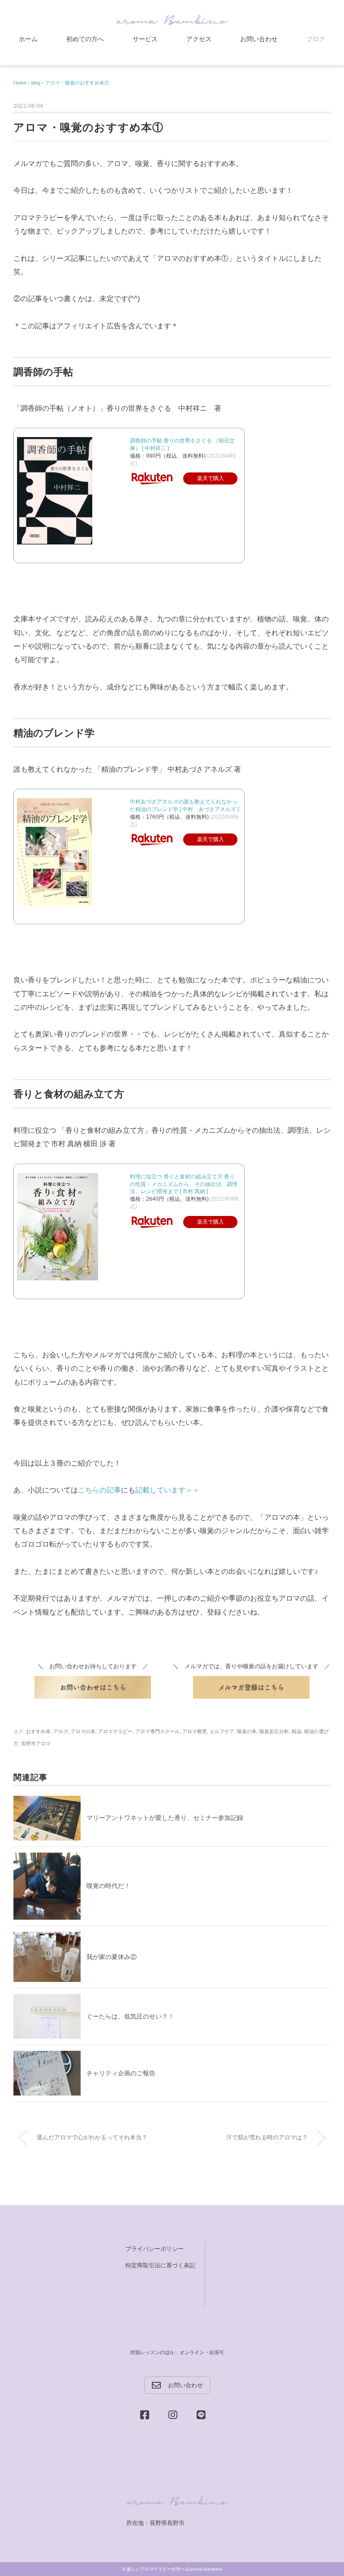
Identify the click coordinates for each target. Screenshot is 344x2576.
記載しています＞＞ (168, 1490)
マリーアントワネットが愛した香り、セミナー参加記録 (165, 1818)
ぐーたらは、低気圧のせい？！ (130, 2016)
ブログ (316, 39)
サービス (145, 39)
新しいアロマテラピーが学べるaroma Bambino (174, 2569)
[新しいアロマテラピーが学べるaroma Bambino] (172, 19)
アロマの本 (83, 1731)
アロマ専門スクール (157, 1731)
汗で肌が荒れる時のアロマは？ (267, 2138)
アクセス (199, 39)
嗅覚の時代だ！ (108, 1886)
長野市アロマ (36, 1743)
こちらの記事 (99, 1490)
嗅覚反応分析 (274, 1731)
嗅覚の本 (247, 1731)
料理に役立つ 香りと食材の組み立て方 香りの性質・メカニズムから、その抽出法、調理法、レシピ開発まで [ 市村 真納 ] (184, 1184)
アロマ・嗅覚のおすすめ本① (77, 83)
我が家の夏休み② (112, 1957)
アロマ (61, 1731)
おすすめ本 (38, 1731)
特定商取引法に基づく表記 (160, 2265)
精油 (297, 1731)
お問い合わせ (259, 39)
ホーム (28, 39)
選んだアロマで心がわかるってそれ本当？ (92, 2138)
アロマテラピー (115, 1731)
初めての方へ (85, 39)
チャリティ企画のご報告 (121, 2073)
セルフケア (222, 1731)
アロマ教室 (195, 1731)
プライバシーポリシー (155, 2249)
